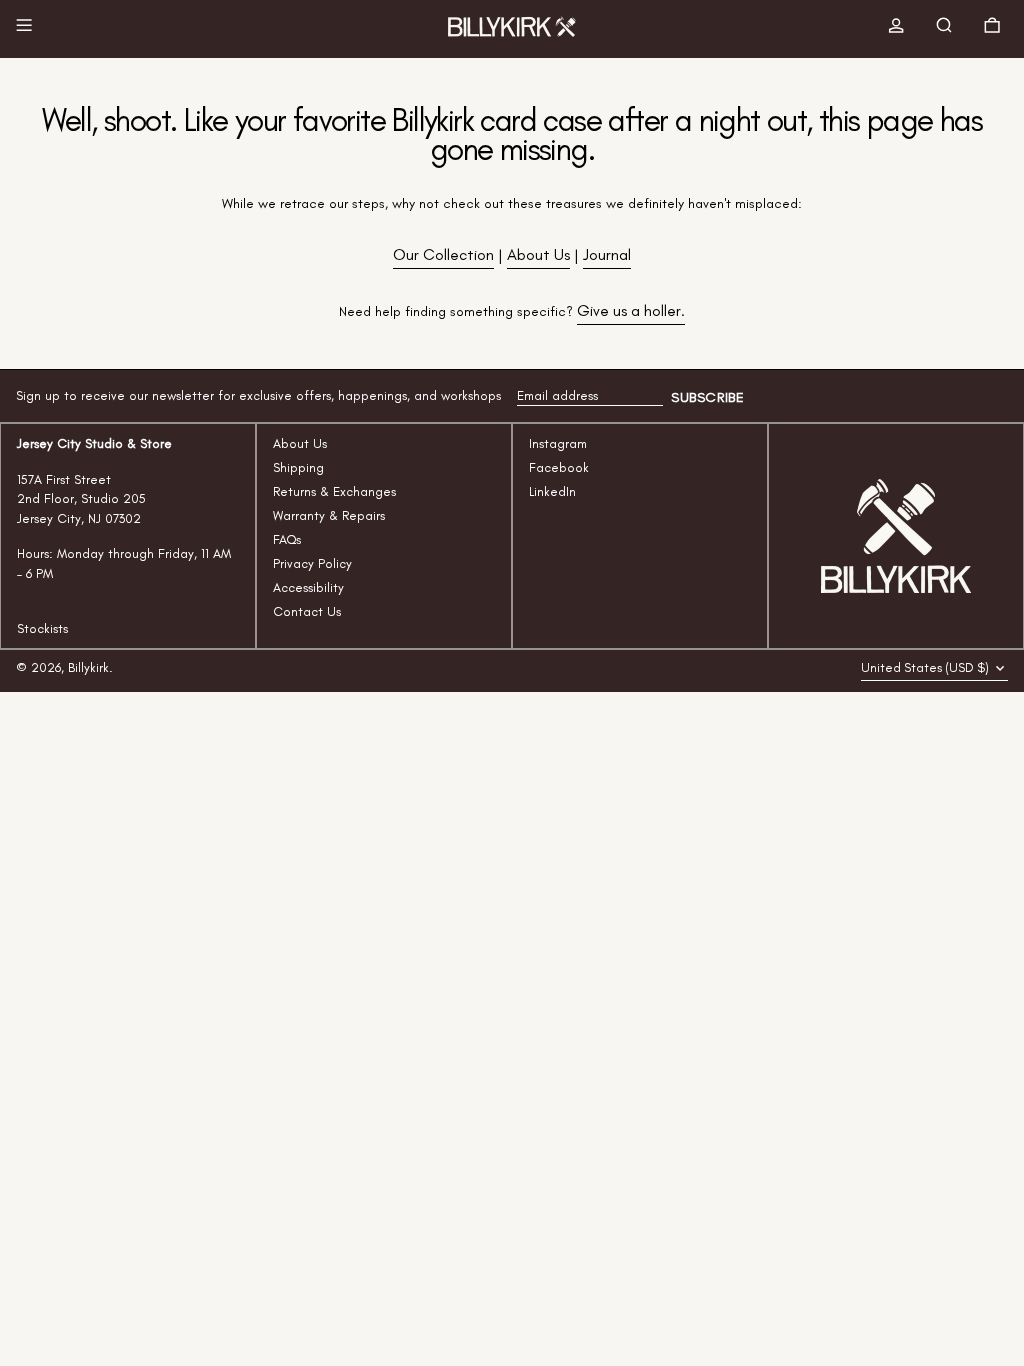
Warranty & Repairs (329, 515)
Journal (607, 254)
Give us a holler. (631, 310)
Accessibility (308, 587)
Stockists (42, 628)
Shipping (298, 467)
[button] (948, 29)
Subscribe (707, 397)
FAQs (287, 539)
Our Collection (443, 254)
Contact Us (307, 611)
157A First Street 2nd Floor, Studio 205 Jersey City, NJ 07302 (81, 499)
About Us (538, 254)
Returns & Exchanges (334, 491)
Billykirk (88, 667)
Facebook (559, 467)
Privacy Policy (312, 563)
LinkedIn (552, 491)
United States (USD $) (926, 667)
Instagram (558, 443)
